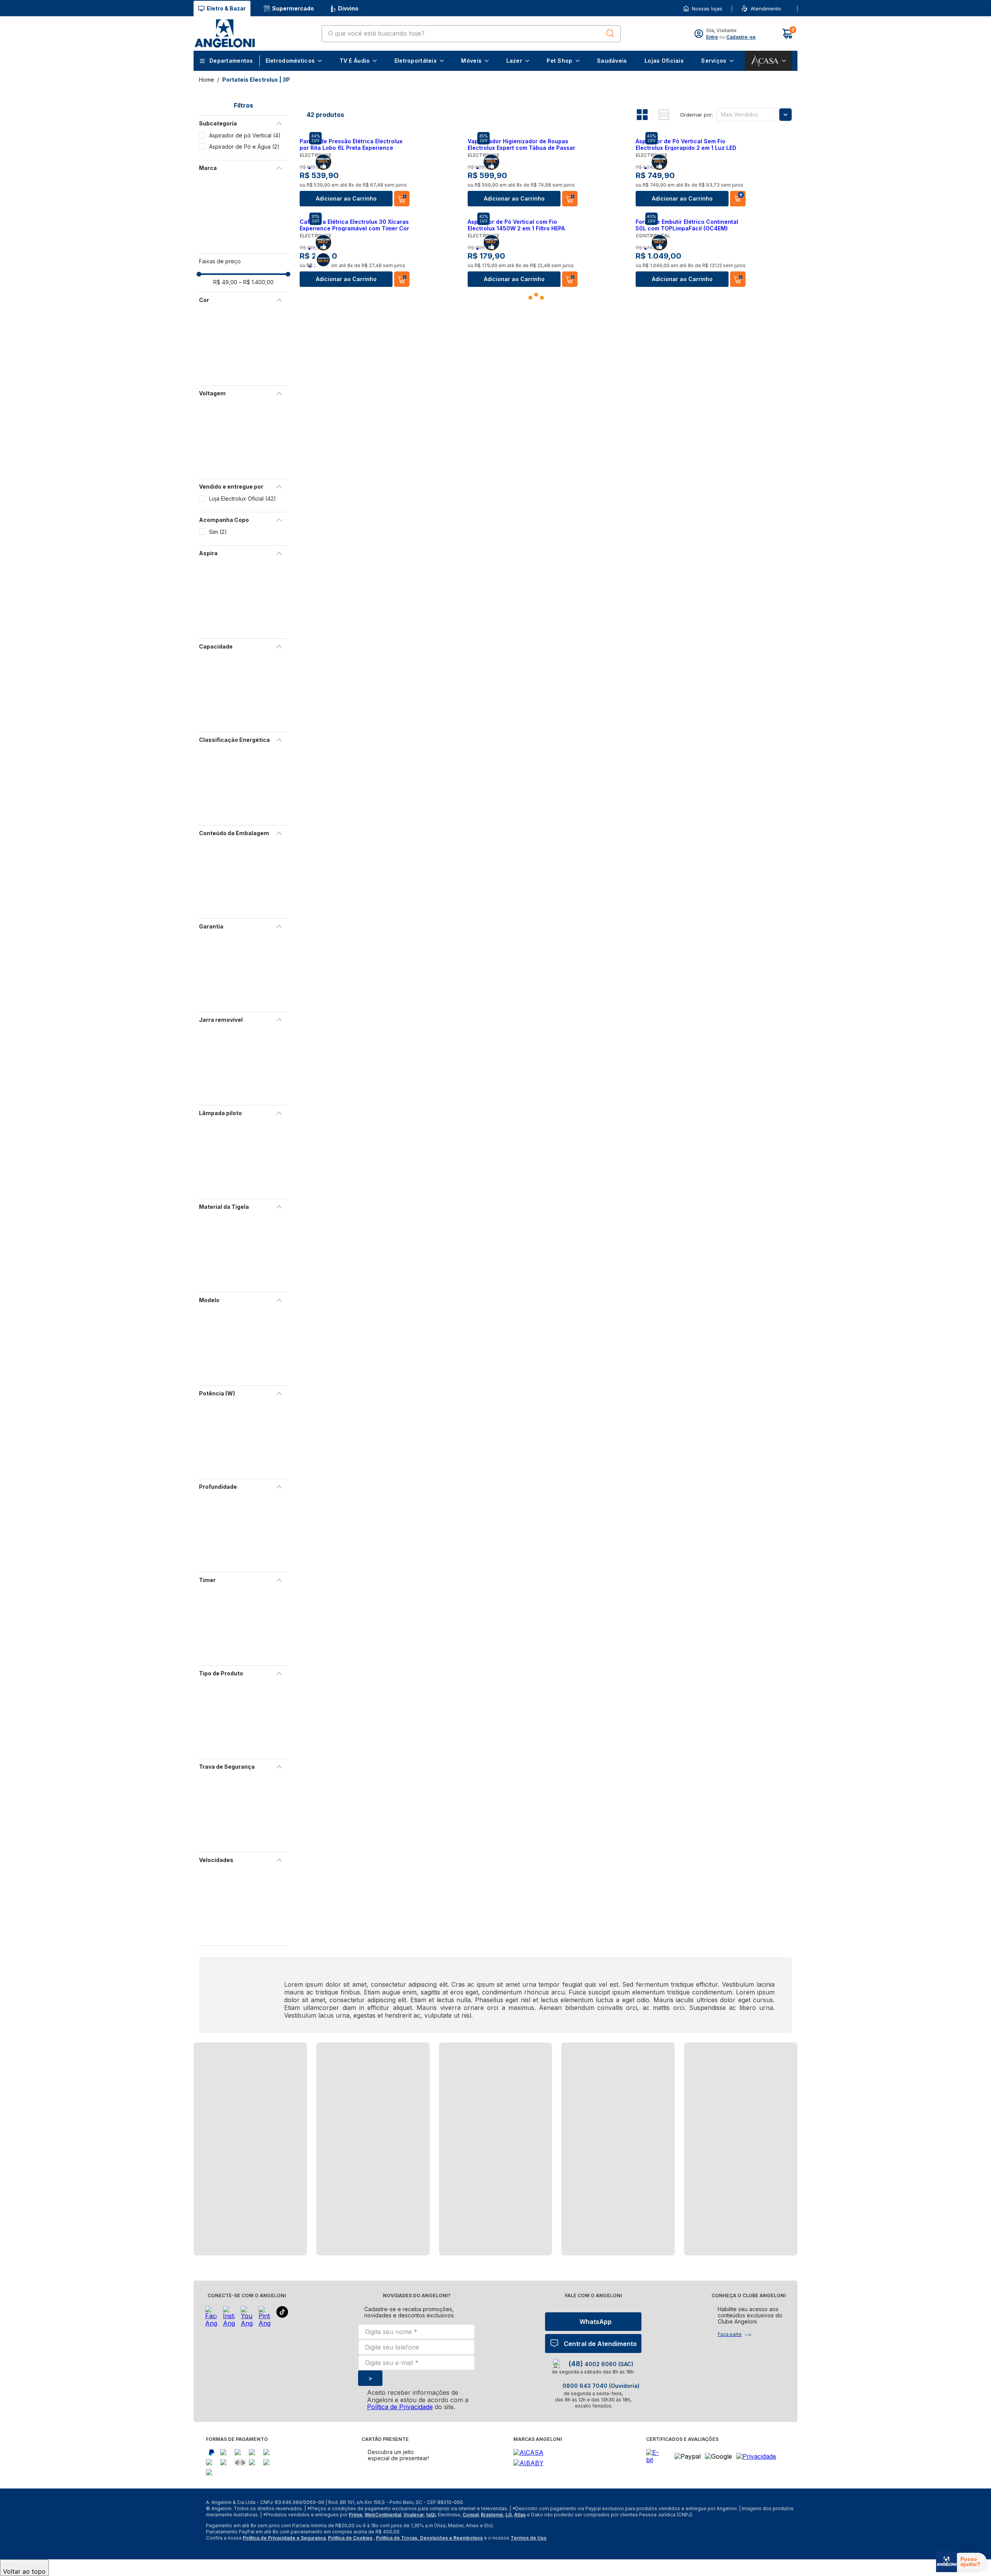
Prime (356, 2515)
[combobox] (471, 34)
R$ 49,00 (225, 282)
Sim (218, 532)
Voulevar (414, 2515)
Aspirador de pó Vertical (245, 135)
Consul (471, 2515)
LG (509, 2515)
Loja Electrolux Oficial (243, 499)
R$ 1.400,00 (256, 282)
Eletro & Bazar (226, 8)
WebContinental (383, 2515)
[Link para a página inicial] (207, 80)
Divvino (348, 8)
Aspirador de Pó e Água (244, 147)
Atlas (520, 2515)
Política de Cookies (350, 2538)
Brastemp (492, 2515)
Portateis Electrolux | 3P (256, 80)
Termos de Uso (529, 2538)
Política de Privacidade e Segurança (284, 2538)
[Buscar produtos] (610, 33)
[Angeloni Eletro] (225, 33)
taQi (431, 2515)
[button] (784, 9)
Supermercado (293, 8)
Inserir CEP (784, 9)
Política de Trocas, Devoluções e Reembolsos (429, 2538)
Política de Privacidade (400, 2407)
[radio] (648, 115)
